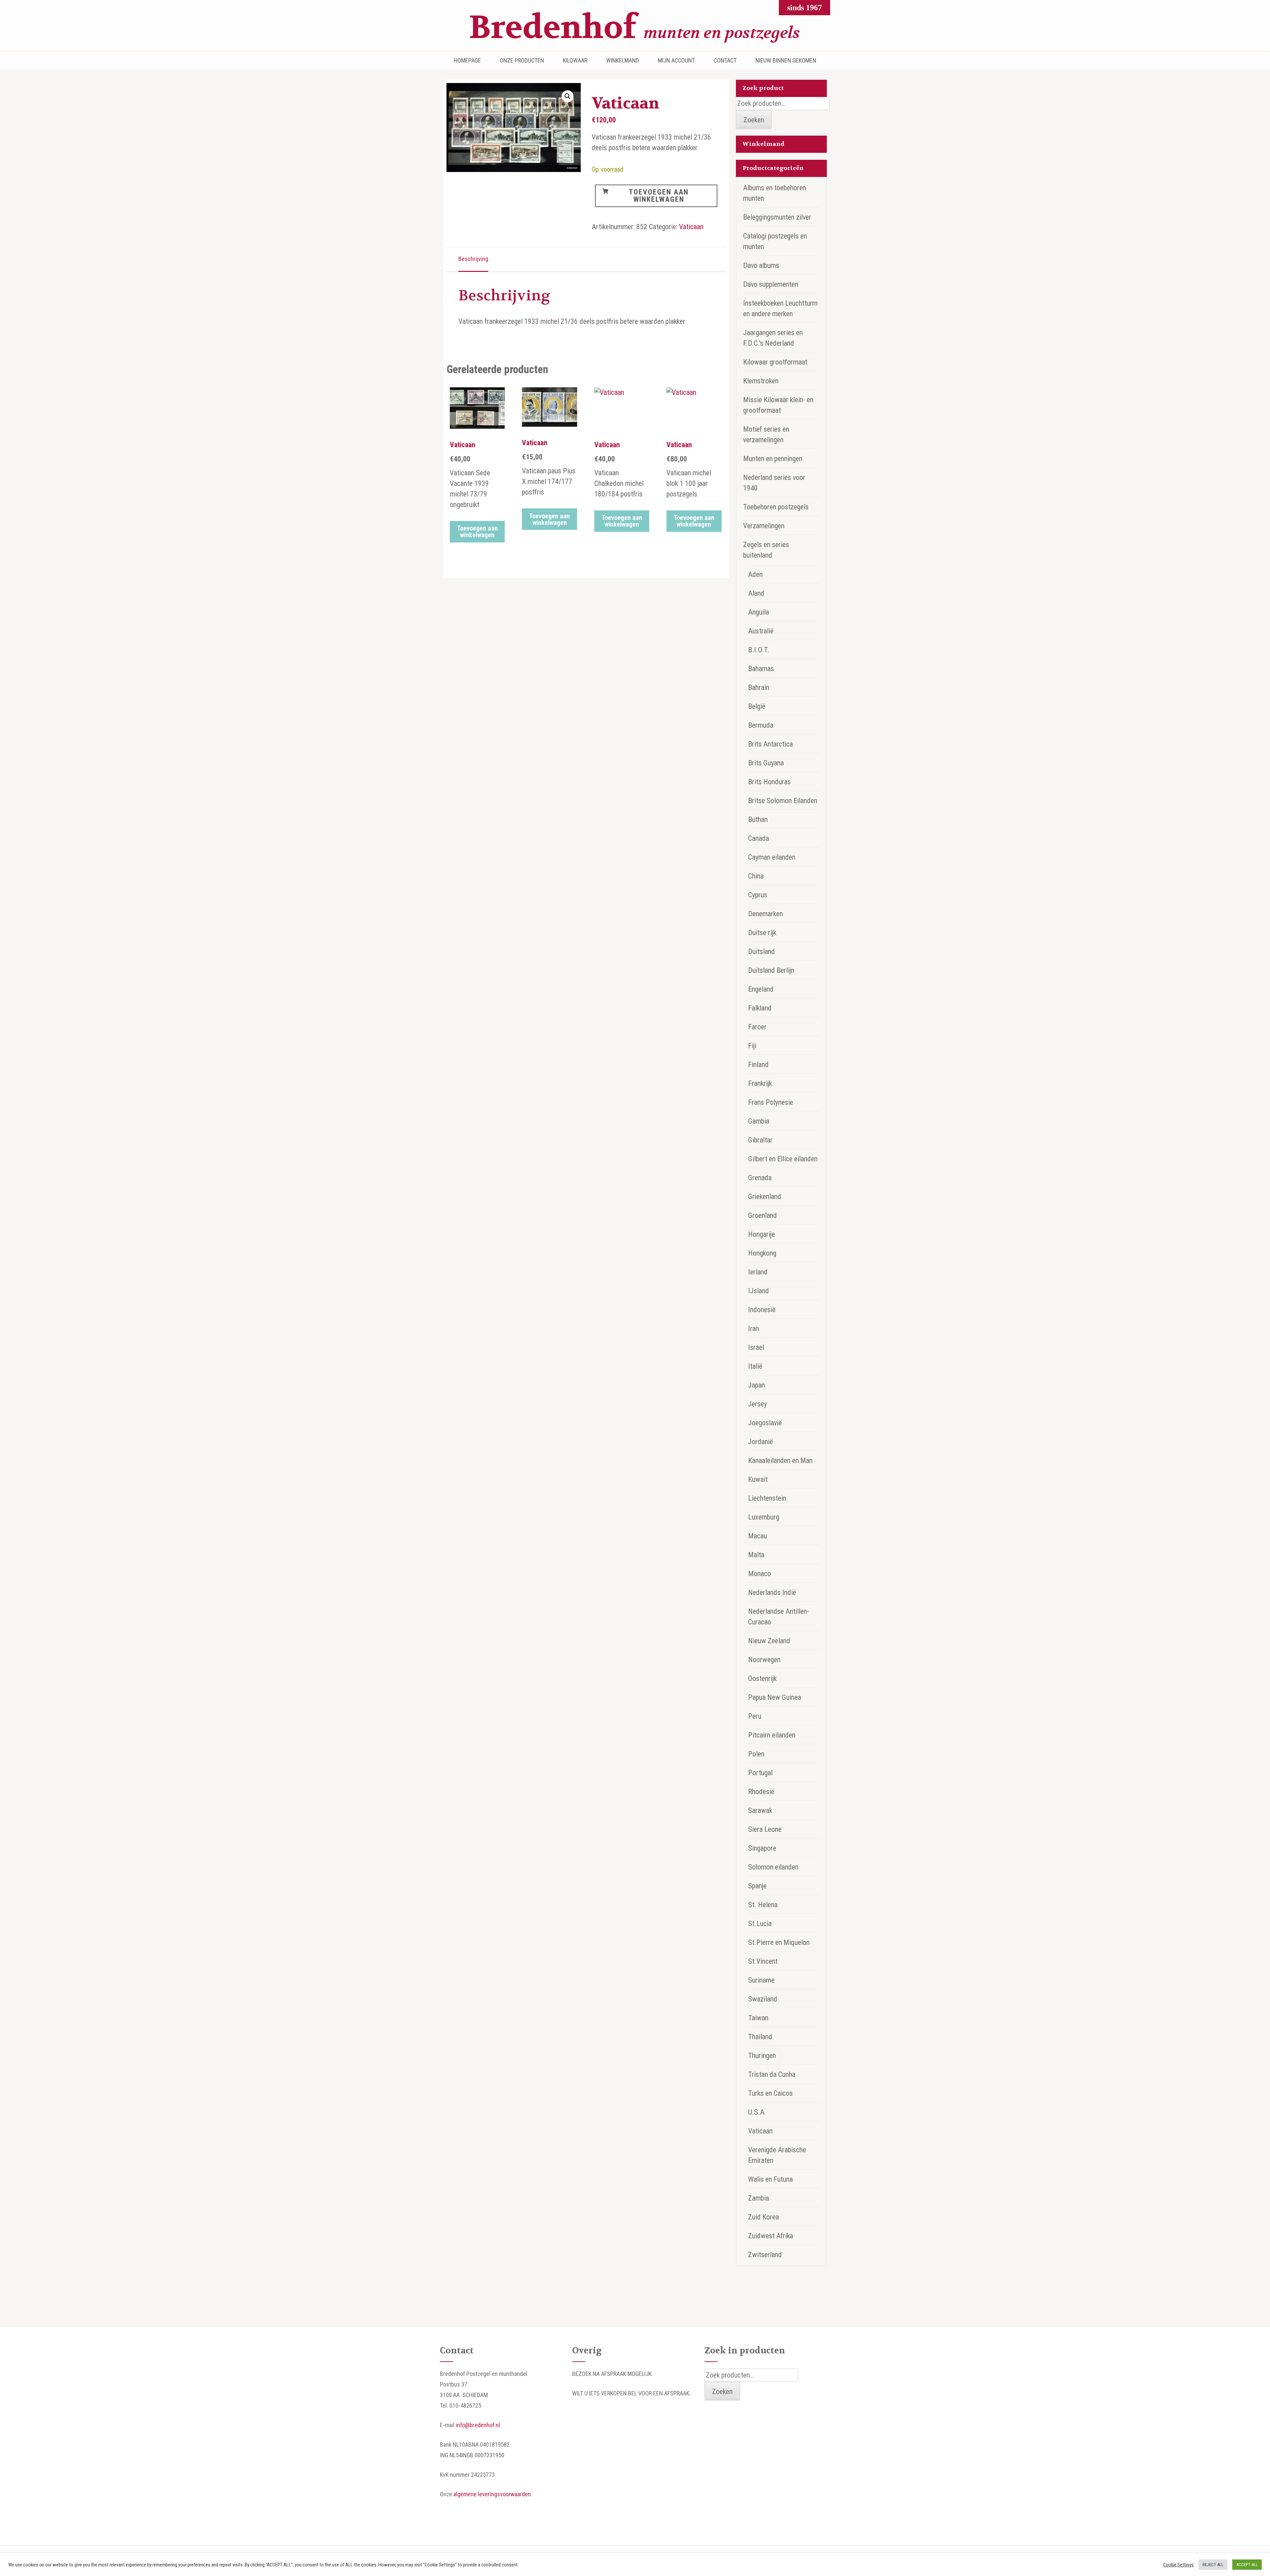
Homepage (467, 61)
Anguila (759, 612)
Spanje (757, 1886)
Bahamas (761, 669)
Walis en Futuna (770, 2179)
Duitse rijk (762, 933)
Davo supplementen (771, 284)
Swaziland (763, 1999)
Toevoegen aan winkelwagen (659, 196)
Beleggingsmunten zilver (777, 217)
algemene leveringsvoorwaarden (492, 2494)
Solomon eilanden (773, 1867)
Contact (725, 61)
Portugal (760, 1773)
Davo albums (761, 265)
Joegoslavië (765, 1423)
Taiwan (758, 2018)
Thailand (760, 2037)
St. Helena (763, 1905)
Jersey (758, 1404)
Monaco (760, 1574)
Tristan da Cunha (772, 2074)
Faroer (757, 1027)
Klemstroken (761, 381)
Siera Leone (765, 1829)
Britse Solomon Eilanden (783, 801)
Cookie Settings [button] (1178, 2565)
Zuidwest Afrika (771, 2236)
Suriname (761, 1980)
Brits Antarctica (770, 744)
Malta (756, 1555)
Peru (755, 1716)
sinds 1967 (804, 8)
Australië (761, 631)
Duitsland (762, 951)
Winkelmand (623, 61)
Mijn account (676, 61)
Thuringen (762, 2056)
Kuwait (758, 1479)
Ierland (758, 1272)
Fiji (752, 1046)
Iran (754, 1329)
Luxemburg (764, 1517)
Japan (757, 1385)
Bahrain (759, 687)
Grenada (760, 1178)
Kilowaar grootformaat (775, 362)
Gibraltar (760, 1140)
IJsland (759, 1291)
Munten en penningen (773, 459)
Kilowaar (575, 61)
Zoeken (754, 120)
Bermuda (761, 725)
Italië (755, 1366)
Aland (756, 593)
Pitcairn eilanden (772, 1735)
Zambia (759, 2198)
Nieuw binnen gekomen (786, 61)
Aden (755, 574)
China (756, 876)
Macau (758, 1536)
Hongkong (762, 1253)
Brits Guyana (766, 763)
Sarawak (760, 1810)
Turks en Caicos (770, 2093)
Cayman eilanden (772, 857)
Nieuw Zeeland (769, 1641)
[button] (568, 96)
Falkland (760, 1008)
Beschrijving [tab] (473, 259)
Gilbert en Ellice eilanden (783, 1159)
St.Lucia (760, 1924)
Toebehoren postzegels (776, 507)
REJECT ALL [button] (1213, 2565)
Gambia (759, 1121)
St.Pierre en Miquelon (779, 1942)
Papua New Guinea (775, 1697)
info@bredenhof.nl (478, 2425)
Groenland (762, 1215)
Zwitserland (765, 2255)
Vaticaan (691, 227)
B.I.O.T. (759, 650)
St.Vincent (763, 1961)
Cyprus (758, 895)
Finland (758, 1065)
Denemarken (765, 914)
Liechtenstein (767, 1498)
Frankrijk (760, 1083)
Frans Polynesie (771, 1102)
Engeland (761, 989)
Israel (756, 1347)
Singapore (762, 1848)
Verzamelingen (764, 526)
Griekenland (765, 1197)
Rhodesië (761, 1792)
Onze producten (522, 61)
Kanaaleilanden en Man (780, 1460)
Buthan (758, 819)
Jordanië (761, 1442)
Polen (756, 1754)
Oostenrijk (762, 1678)
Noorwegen (764, 1660)
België (757, 706)
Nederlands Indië (772, 1592)
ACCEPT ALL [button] (1247, 2565)
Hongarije (762, 1234)
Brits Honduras (769, 782)
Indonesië (762, 1310)
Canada (759, 838)
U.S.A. (757, 2112)
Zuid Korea (763, 2217)
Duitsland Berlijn (771, 970)
